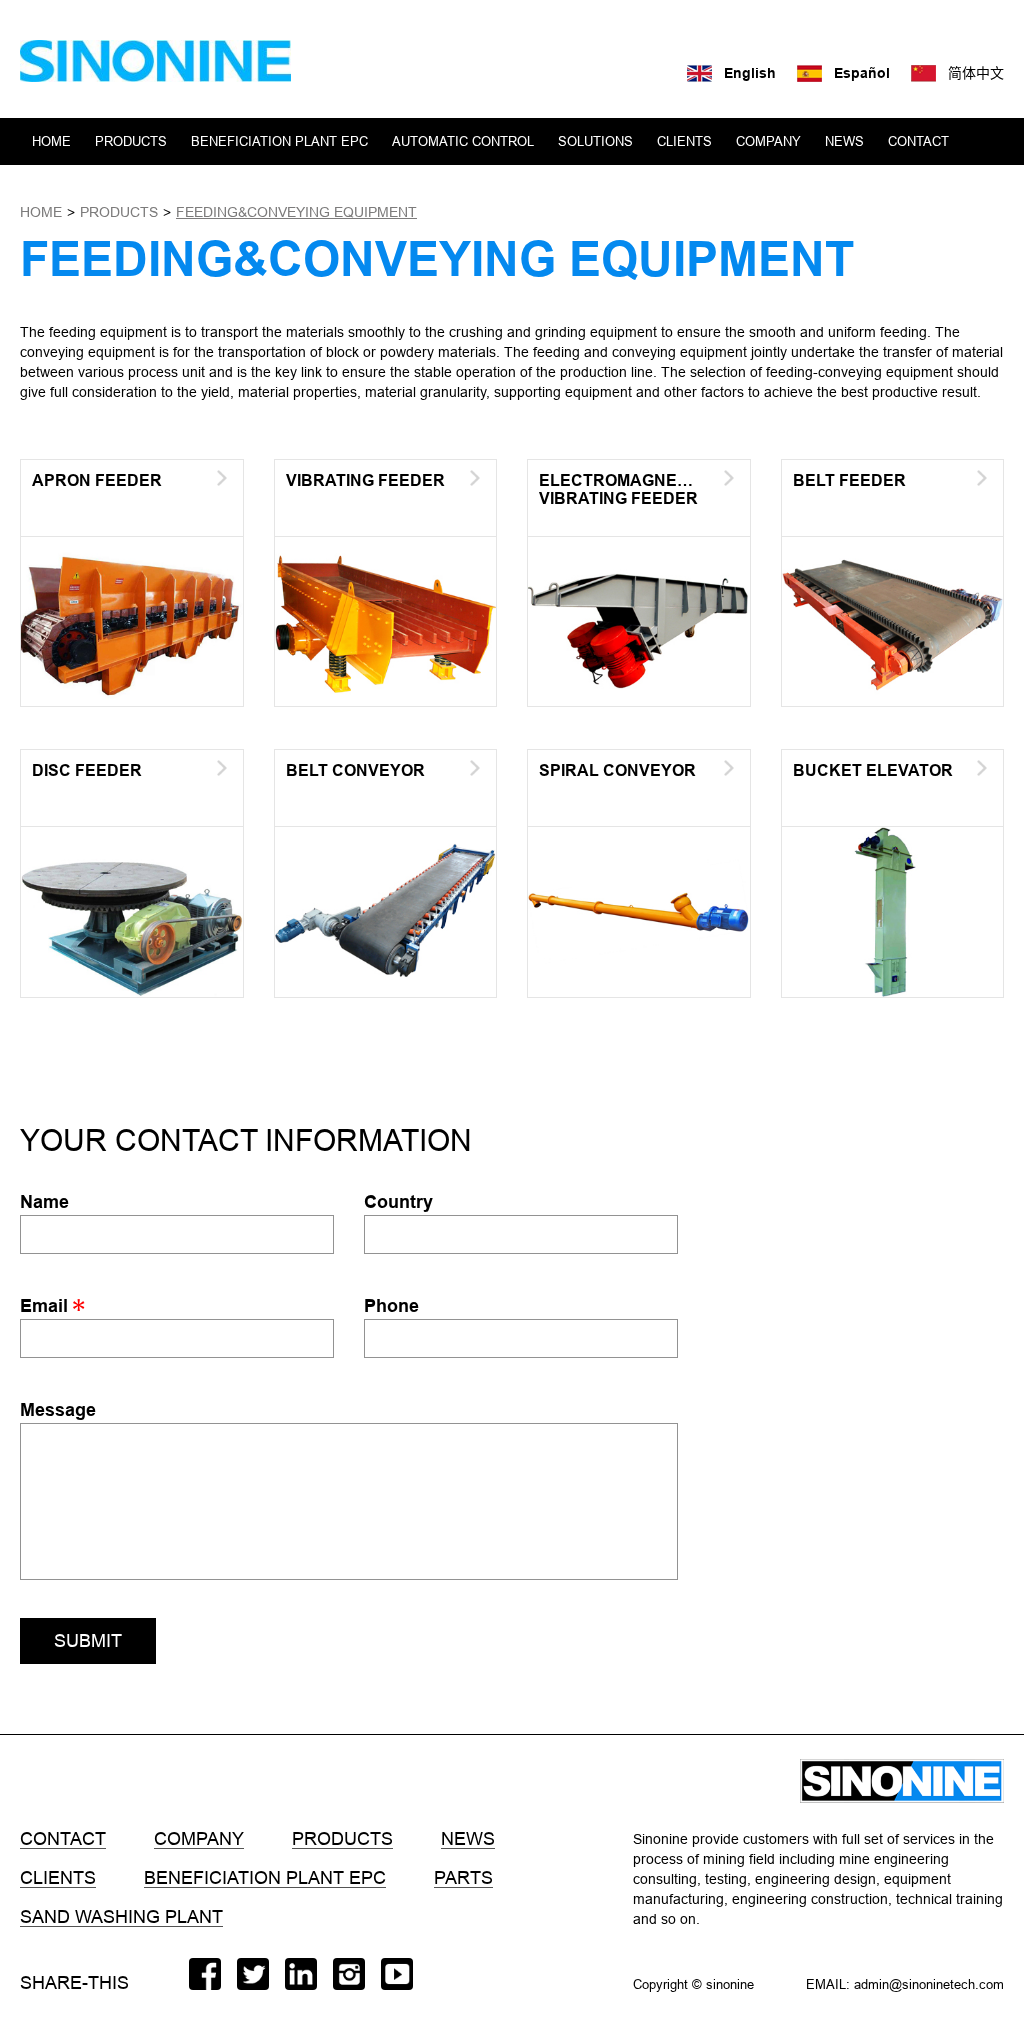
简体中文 (976, 73)
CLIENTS (684, 141)
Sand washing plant (121, 1917)
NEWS (844, 141)
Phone (391, 1305)
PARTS (463, 1878)
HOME (51, 141)
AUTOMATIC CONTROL (463, 141)
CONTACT (918, 141)
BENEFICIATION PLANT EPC (279, 141)
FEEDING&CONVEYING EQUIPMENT (296, 212)
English (750, 73)
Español (862, 73)
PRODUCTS (131, 141)
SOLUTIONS (595, 141)
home (41, 212)
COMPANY (768, 141)
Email (46, 1305)
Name (44, 1201)
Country (398, 1201)
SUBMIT (88, 1640)
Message (58, 1409)
